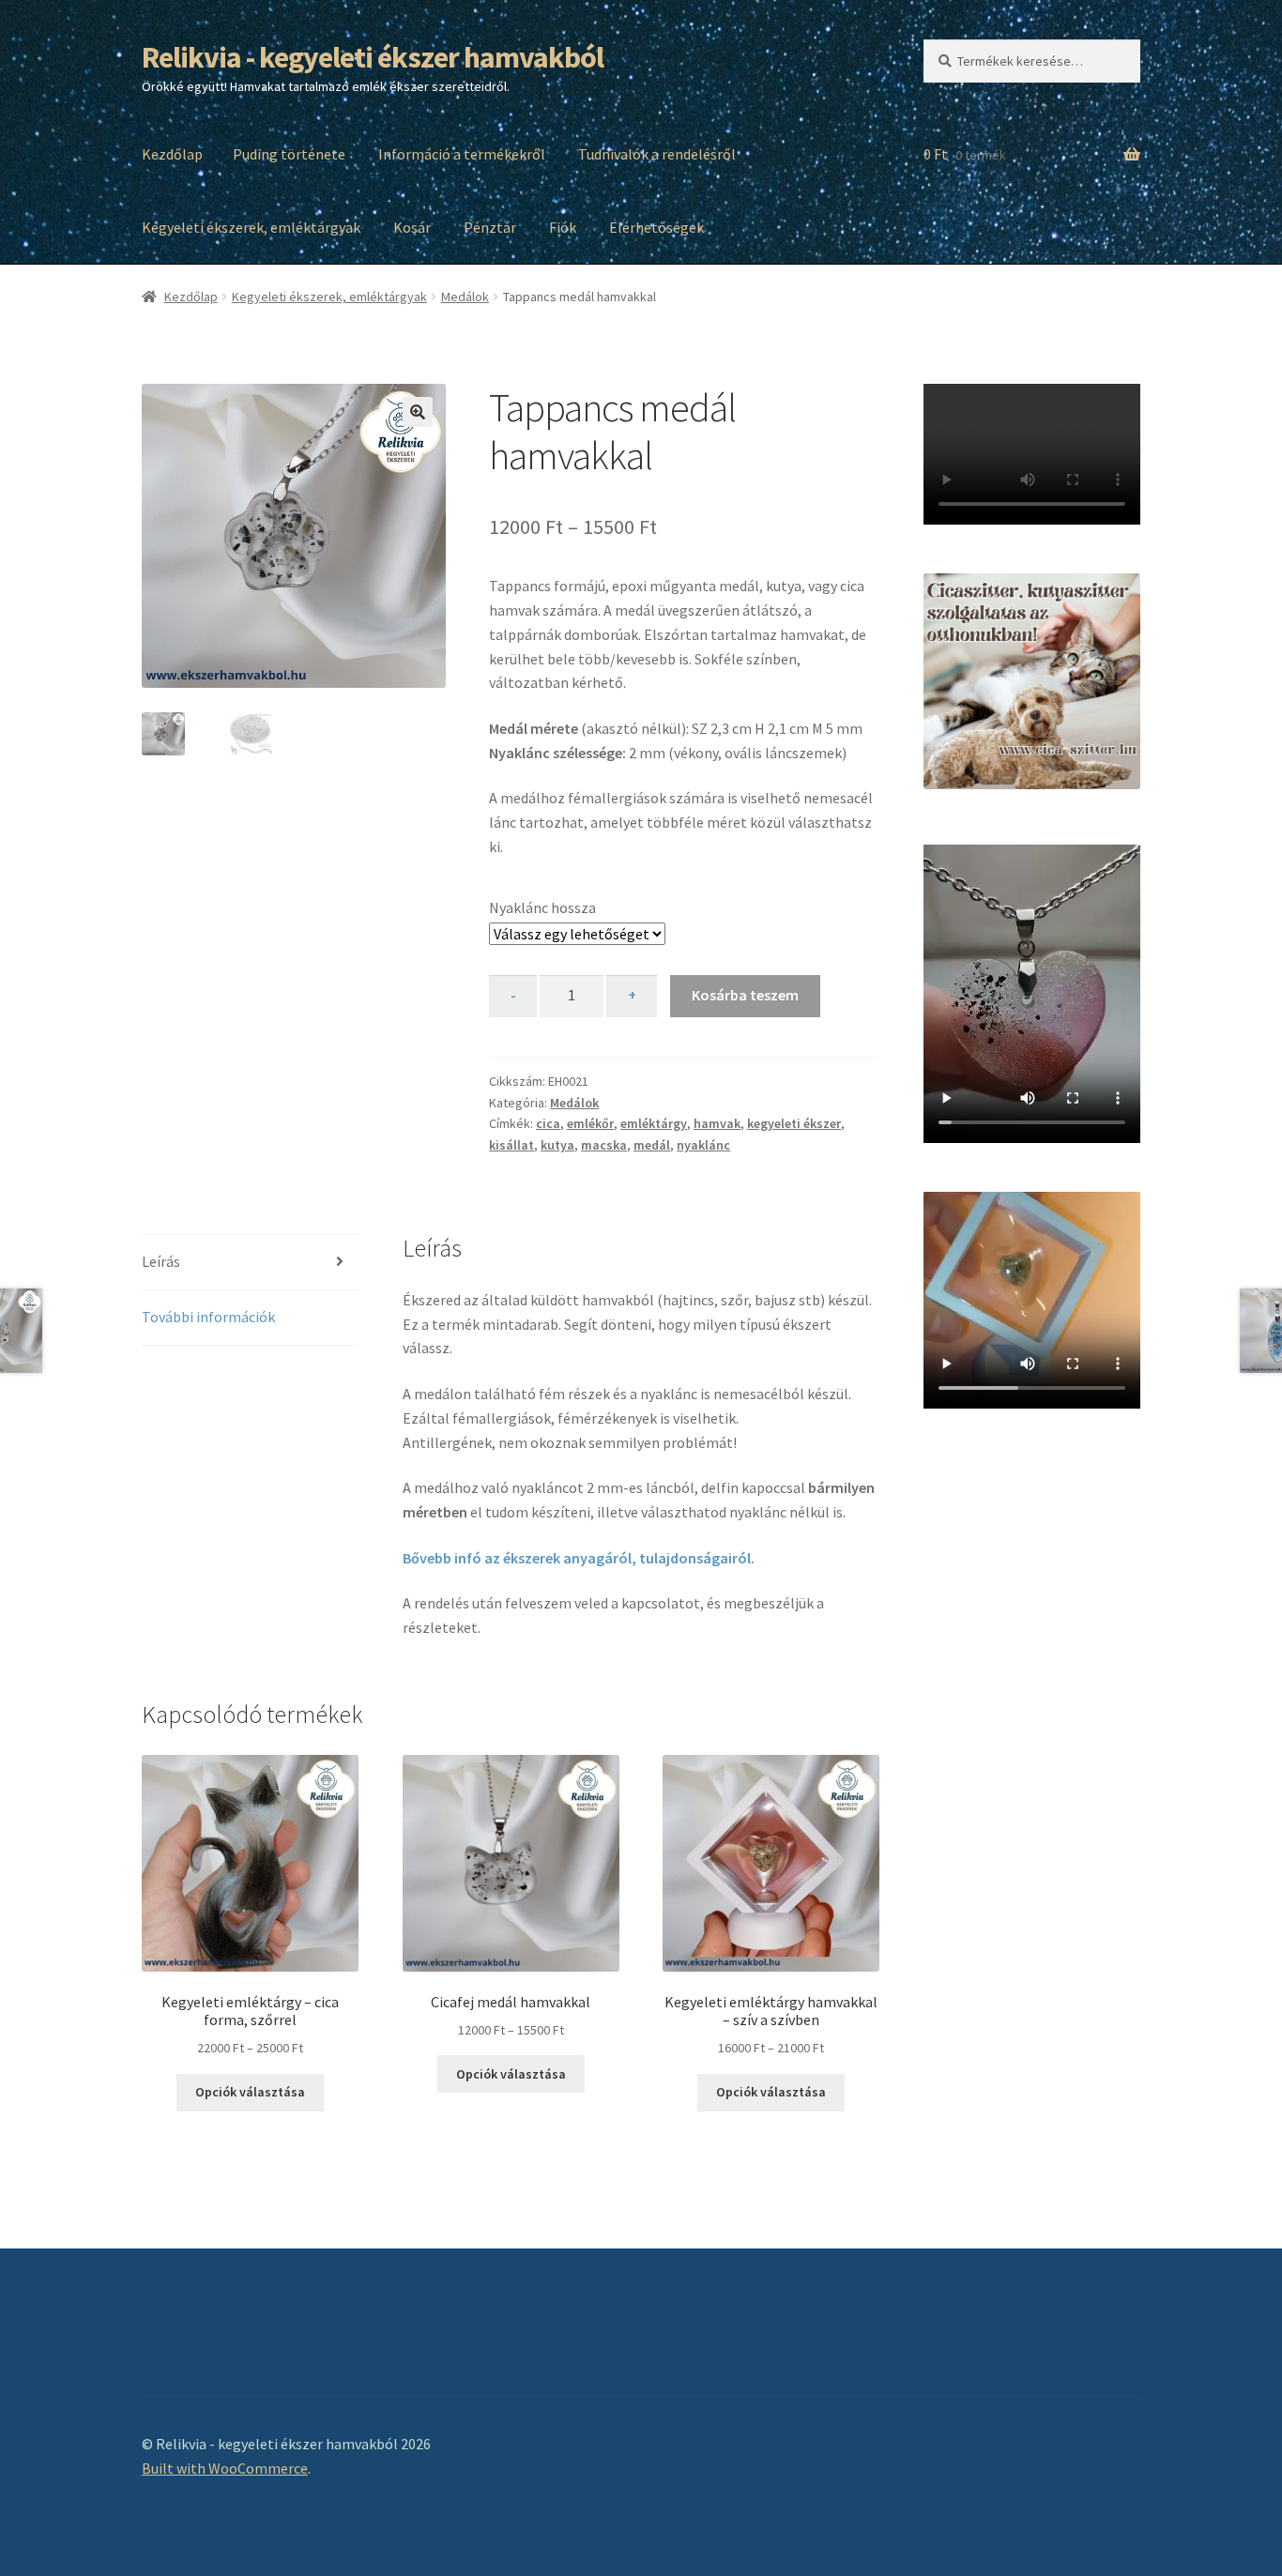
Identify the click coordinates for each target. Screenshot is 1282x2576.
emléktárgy (654, 1123)
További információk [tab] (208, 1317)
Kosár (412, 227)
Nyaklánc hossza (542, 907)
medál (652, 1145)
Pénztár (490, 227)
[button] (418, 412)
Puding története (289, 154)
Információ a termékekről (462, 154)
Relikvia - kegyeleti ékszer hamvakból (373, 57)
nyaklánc (703, 1145)
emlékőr (590, 1123)
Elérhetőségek (656, 227)
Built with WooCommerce (225, 2468)
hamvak (717, 1123)
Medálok (465, 297)
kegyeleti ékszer (794, 1123)
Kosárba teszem (745, 995)
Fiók (563, 227)
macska (604, 1145)
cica (548, 1123)
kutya (557, 1145)
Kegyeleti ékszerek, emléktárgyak (251, 227)
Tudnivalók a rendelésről (657, 154)
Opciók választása (250, 2092)
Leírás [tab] (161, 1261)
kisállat (511, 1145)
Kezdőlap (172, 154)
